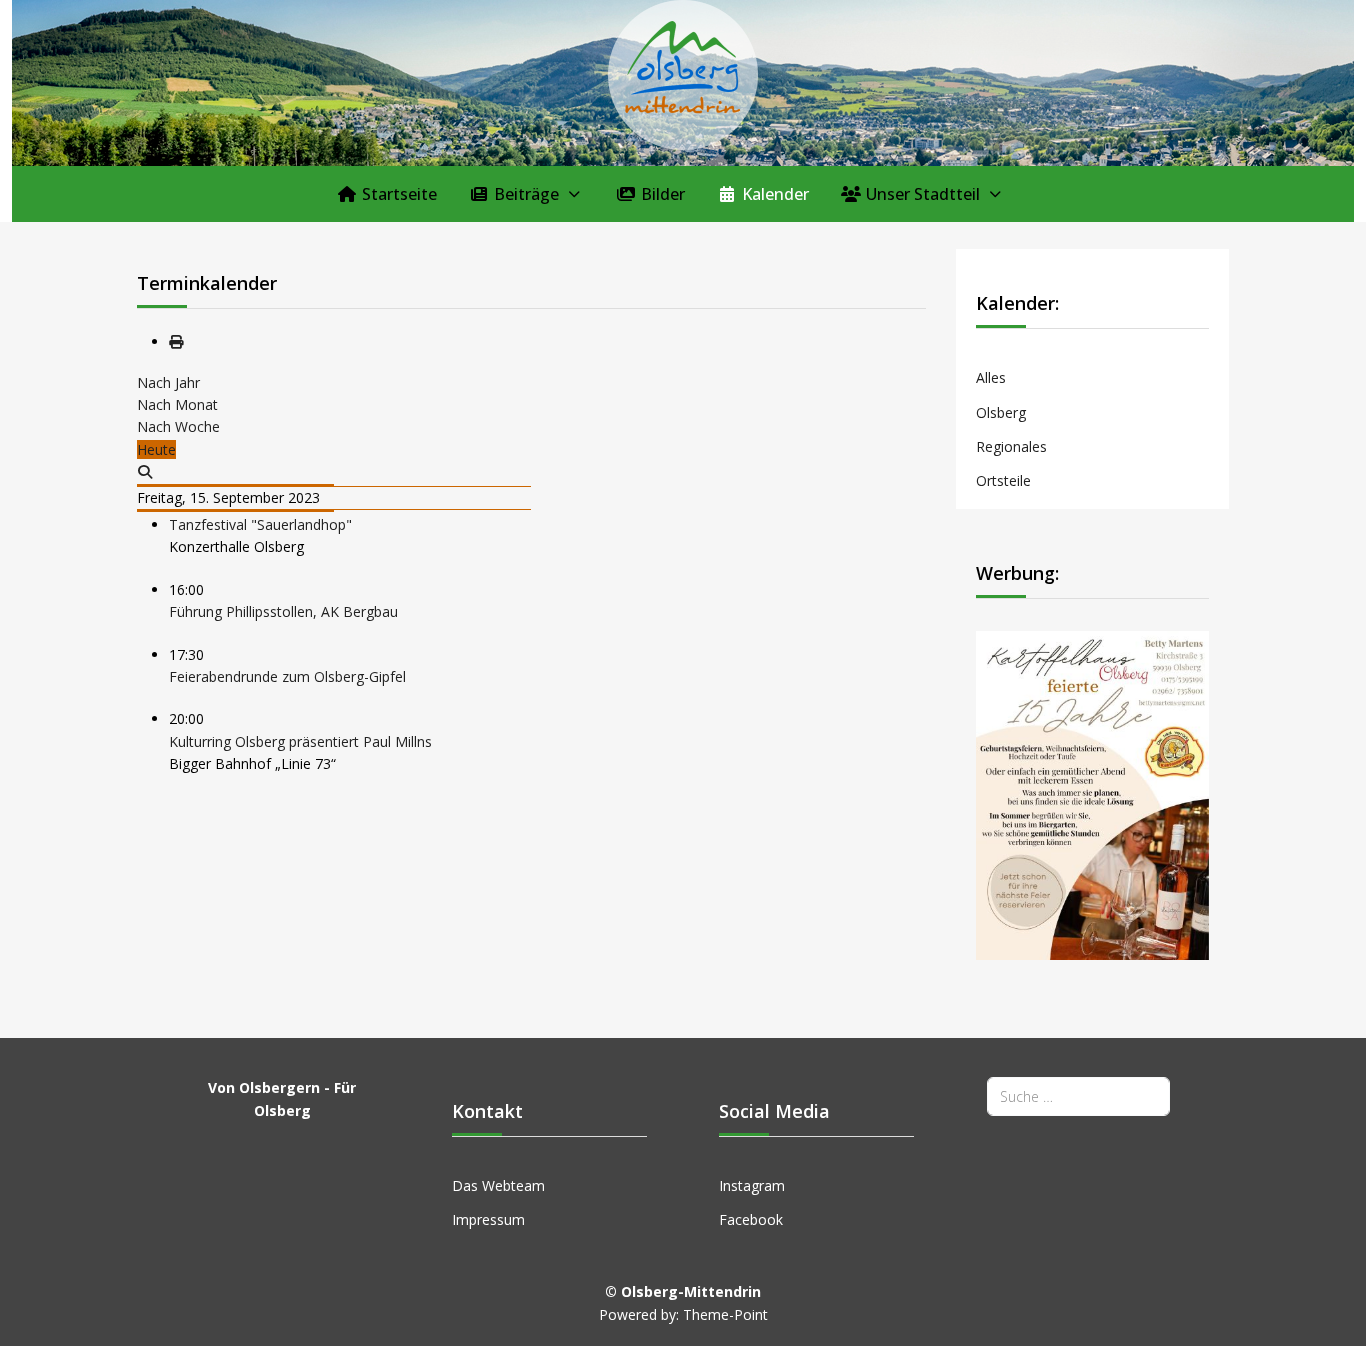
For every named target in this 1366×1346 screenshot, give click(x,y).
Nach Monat (177, 404)
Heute (156, 449)
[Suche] (146, 471)
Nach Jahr (168, 382)
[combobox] (1078, 1096)
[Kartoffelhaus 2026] (1092, 793)
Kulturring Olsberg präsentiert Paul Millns (300, 741)
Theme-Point (725, 1314)
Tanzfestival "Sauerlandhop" (260, 524)
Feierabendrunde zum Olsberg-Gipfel (287, 676)
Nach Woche (178, 426)
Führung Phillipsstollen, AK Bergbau (283, 611)
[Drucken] (176, 341)
